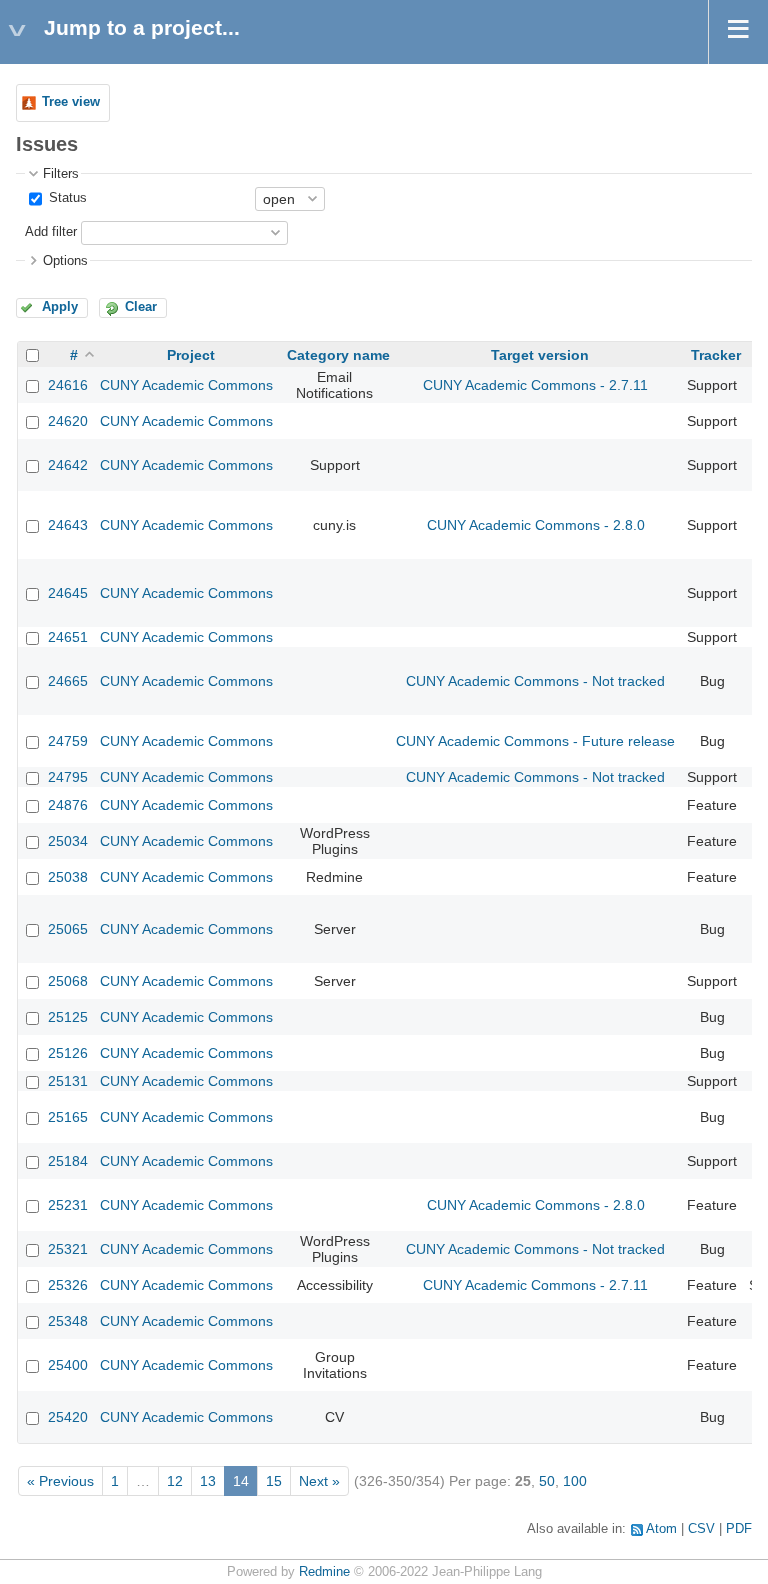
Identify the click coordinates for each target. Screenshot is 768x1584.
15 (274, 1481)
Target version (540, 355)
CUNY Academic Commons (186, 385)
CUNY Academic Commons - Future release (535, 741)
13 (208, 1481)
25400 (68, 1365)
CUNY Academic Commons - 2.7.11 (535, 385)
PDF (739, 1529)
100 (575, 1481)
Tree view (71, 102)
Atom (661, 1529)
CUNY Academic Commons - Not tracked (535, 681)
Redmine (324, 1572)
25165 (68, 1117)
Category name (338, 355)
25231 (68, 1205)
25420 (68, 1417)
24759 (68, 741)
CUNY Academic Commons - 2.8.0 (536, 525)
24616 (68, 385)
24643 (68, 525)
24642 (68, 465)
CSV (701, 1529)
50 (547, 1481)
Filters (61, 174)
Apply (60, 307)
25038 (68, 877)
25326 (68, 1285)
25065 (68, 929)
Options (65, 261)
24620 (68, 421)
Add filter (51, 232)
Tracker (716, 355)
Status (66, 198)
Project (191, 355)
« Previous (60, 1481)
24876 (68, 805)
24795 (68, 777)
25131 (68, 1081)
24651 (68, 637)
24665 (68, 681)
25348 (68, 1321)
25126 (68, 1053)
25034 (68, 841)
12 (175, 1481)
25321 (68, 1249)
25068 (68, 981)
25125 (68, 1017)
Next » (319, 1481)
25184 (68, 1161)
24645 (68, 593)
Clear (141, 307)
